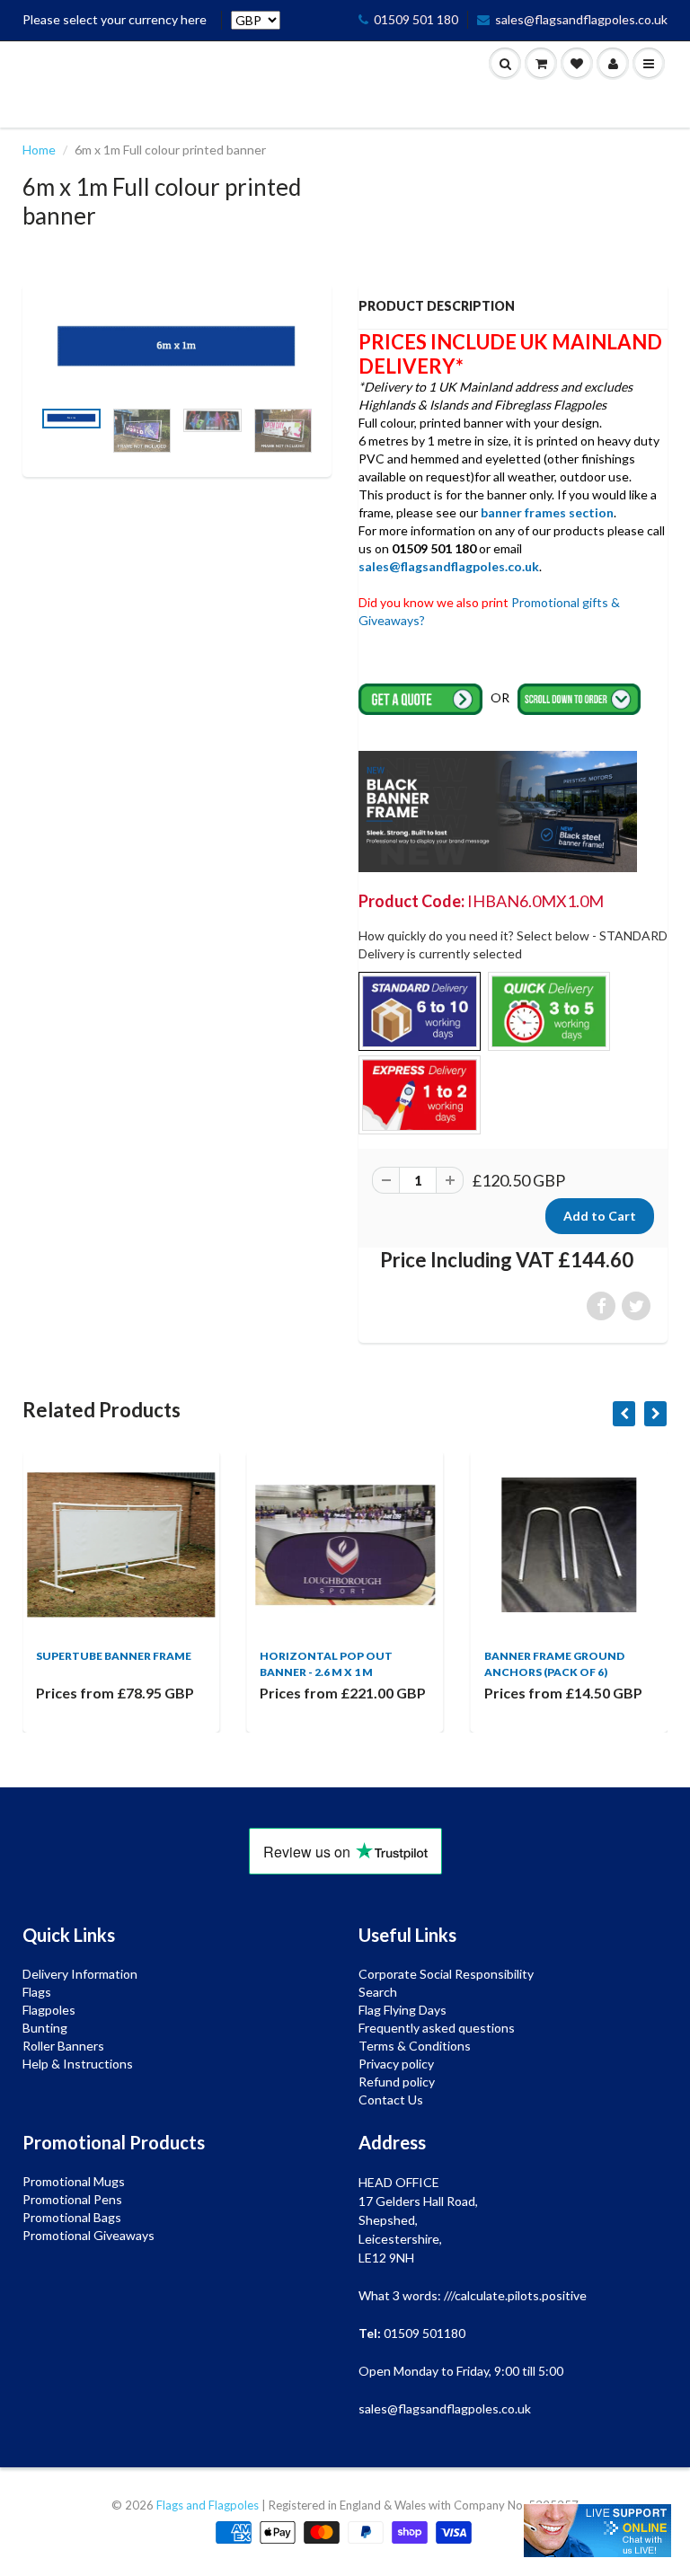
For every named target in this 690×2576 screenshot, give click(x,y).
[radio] (420, 1011)
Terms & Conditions (415, 2046)
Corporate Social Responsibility (446, 1974)
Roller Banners (63, 2046)
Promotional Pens (72, 2199)
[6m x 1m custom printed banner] (177, 349)
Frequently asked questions (437, 2028)
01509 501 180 (416, 19)
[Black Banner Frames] (498, 810)
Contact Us (391, 2100)
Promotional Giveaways (88, 2235)
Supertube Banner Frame (114, 1656)
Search (378, 1992)
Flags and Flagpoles (208, 2505)
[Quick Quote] (422, 697)
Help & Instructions (78, 2064)
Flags (37, 1992)
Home (39, 150)
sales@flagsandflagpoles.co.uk (581, 19)
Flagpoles (49, 2010)
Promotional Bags (72, 2217)
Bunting (45, 2028)
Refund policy (397, 2082)
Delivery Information (80, 1974)
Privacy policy (396, 2064)
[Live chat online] (597, 2531)
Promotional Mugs (74, 2181)
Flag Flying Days (402, 2010)
